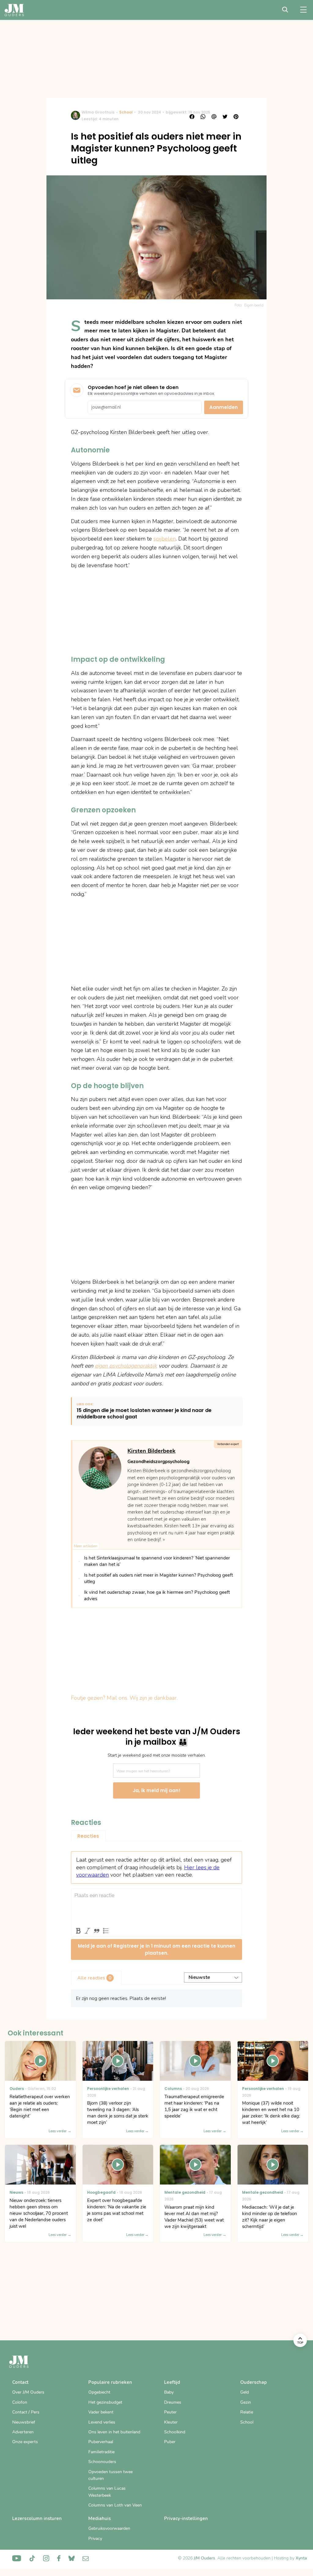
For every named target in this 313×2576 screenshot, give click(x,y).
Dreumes (173, 2402)
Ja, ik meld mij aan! (156, 1790)
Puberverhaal (101, 2442)
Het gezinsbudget (105, 2402)
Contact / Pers (26, 2412)
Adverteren (23, 2432)
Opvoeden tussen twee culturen (110, 2475)
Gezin (246, 2402)
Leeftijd (172, 2382)
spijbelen (165, 539)
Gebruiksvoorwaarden (109, 2528)
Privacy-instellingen (186, 2518)
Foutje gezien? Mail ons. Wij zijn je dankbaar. (124, 1698)
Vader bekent (101, 2412)
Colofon (20, 2402)
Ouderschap (254, 2382)
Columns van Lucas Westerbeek (107, 2492)
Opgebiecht (99, 2392)
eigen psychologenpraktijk (126, 1366)
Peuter (170, 2412)
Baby (169, 2392)
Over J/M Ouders (28, 2392)
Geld (245, 2392)
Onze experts (25, 2442)
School (126, 112)
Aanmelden (224, 407)
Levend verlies (102, 2422)
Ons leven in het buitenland (114, 2432)
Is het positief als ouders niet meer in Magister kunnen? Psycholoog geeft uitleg (158, 1578)
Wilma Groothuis (98, 112)
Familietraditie (101, 2452)
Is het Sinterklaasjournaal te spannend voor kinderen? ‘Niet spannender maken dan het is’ (157, 1561)
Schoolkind (175, 2432)
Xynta (301, 2558)
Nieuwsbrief (24, 2422)
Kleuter (171, 2422)
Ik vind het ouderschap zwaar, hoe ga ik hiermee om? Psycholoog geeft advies (157, 1595)
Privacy (95, 2539)
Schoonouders (102, 2462)
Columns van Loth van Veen (115, 2505)
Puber (170, 2442)
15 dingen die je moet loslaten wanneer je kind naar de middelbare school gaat (144, 1414)
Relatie (247, 2412)
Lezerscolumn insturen (37, 2518)
